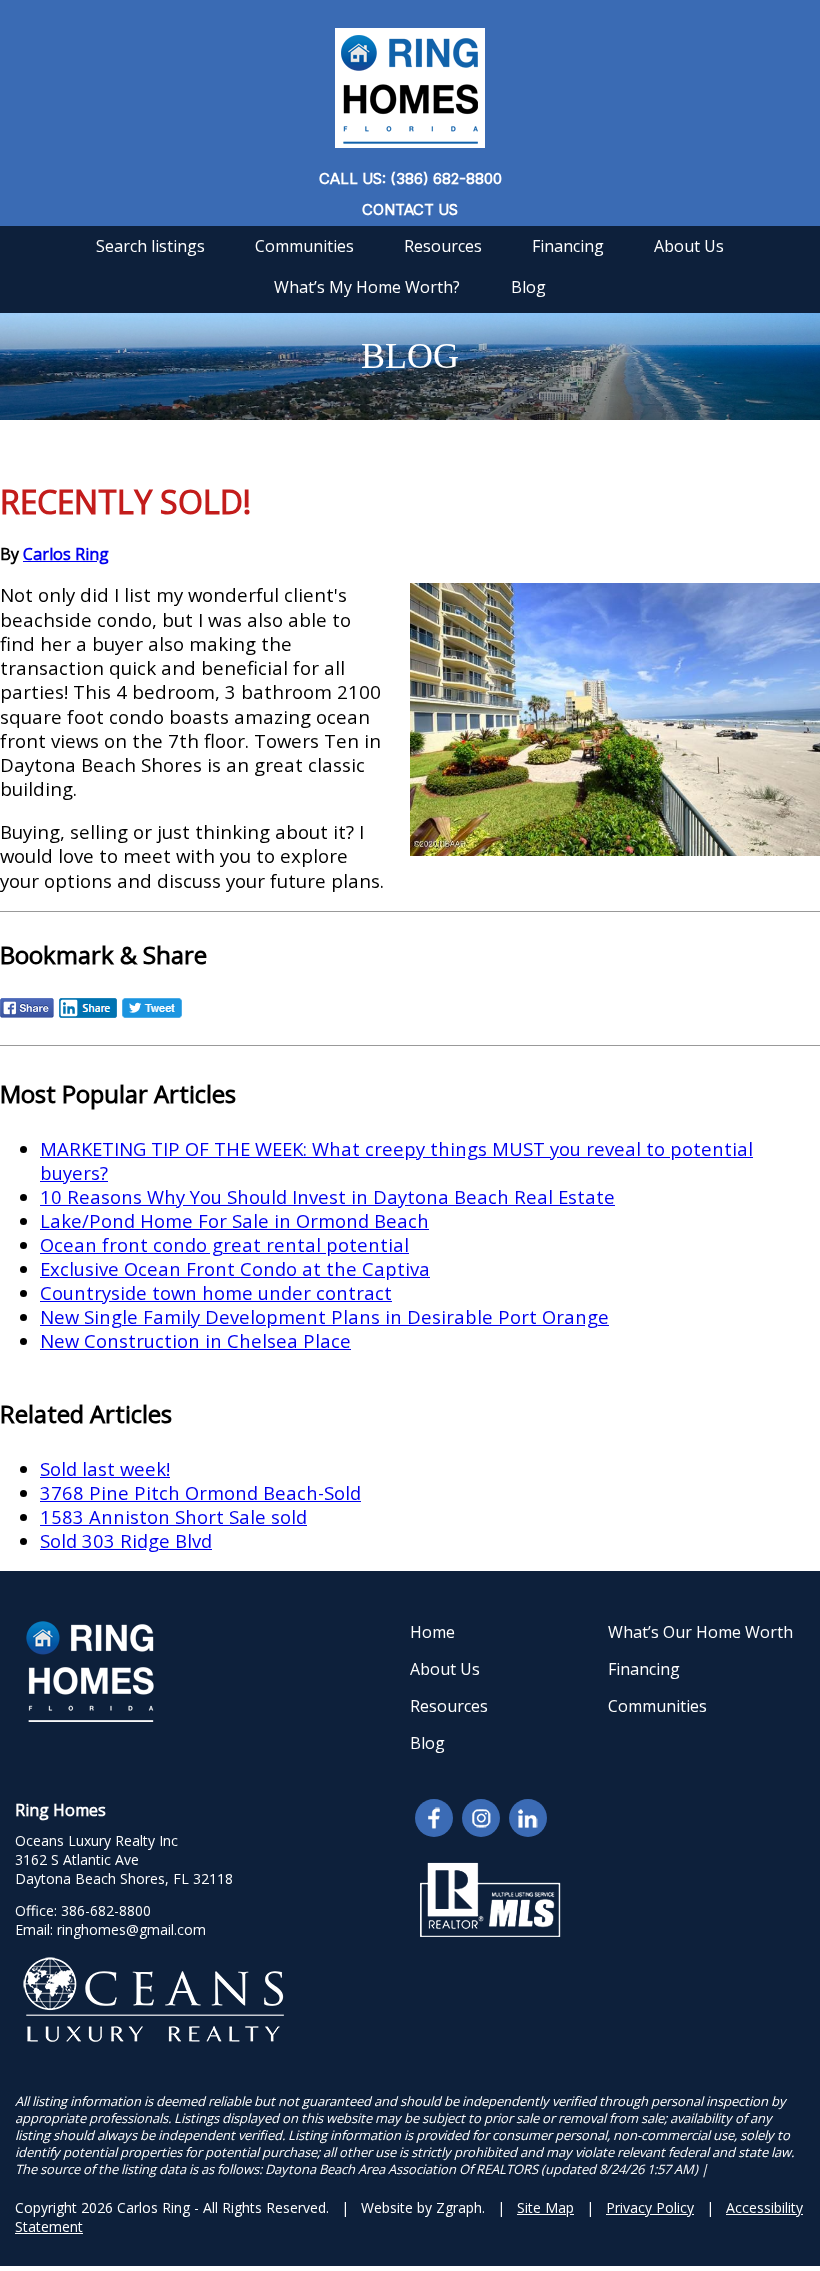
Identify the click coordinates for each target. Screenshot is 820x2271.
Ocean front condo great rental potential (224, 1244)
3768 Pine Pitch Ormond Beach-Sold (200, 1492)
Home (432, 1632)
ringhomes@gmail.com (131, 1929)
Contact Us (410, 209)
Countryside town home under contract (216, 1292)
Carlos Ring (66, 554)
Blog (528, 287)
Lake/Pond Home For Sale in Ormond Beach (234, 1220)
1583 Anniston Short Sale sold (173, 1516)
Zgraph (459, 2207)
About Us (689, 246)
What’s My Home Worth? (367, 287)
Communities (304, 246)
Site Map (545, 2207)
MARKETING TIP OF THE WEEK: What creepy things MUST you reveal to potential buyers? (396, 1160)
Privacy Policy (650, 2207)
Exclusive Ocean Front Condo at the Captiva (235, 1268)
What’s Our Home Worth (700, 1632)
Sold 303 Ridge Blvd (126, 1540)
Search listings (150, 246)
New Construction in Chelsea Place (195, 1340)
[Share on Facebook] (27, 1015)
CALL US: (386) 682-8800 (410, 178)
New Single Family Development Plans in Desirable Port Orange (324, 1316)
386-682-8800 (106, 1910)
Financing (568, 246)
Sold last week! (105, 1468)
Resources (443, 246)
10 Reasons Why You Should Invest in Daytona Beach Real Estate (327, 1196)
